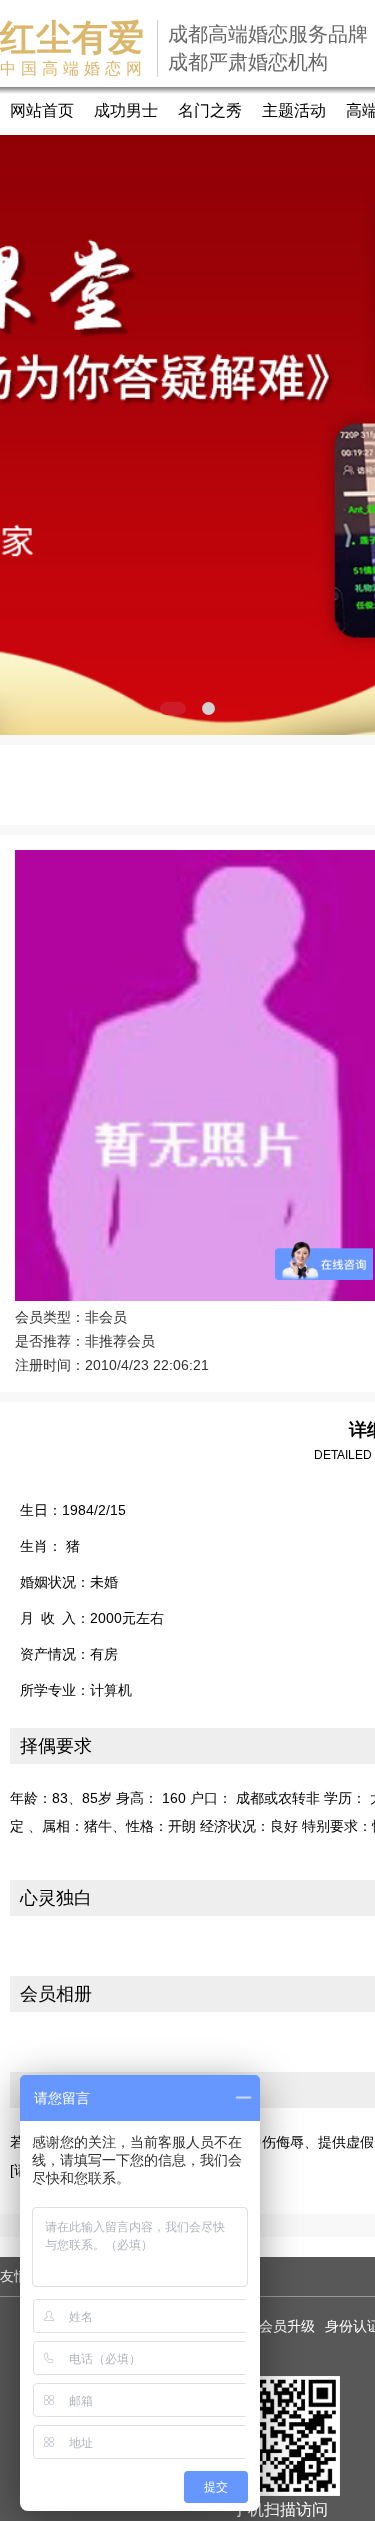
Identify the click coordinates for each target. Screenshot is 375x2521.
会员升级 (287, 2326)
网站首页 (42, 110)
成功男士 (126, 110)
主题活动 (294, 110)
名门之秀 (210, 110)
